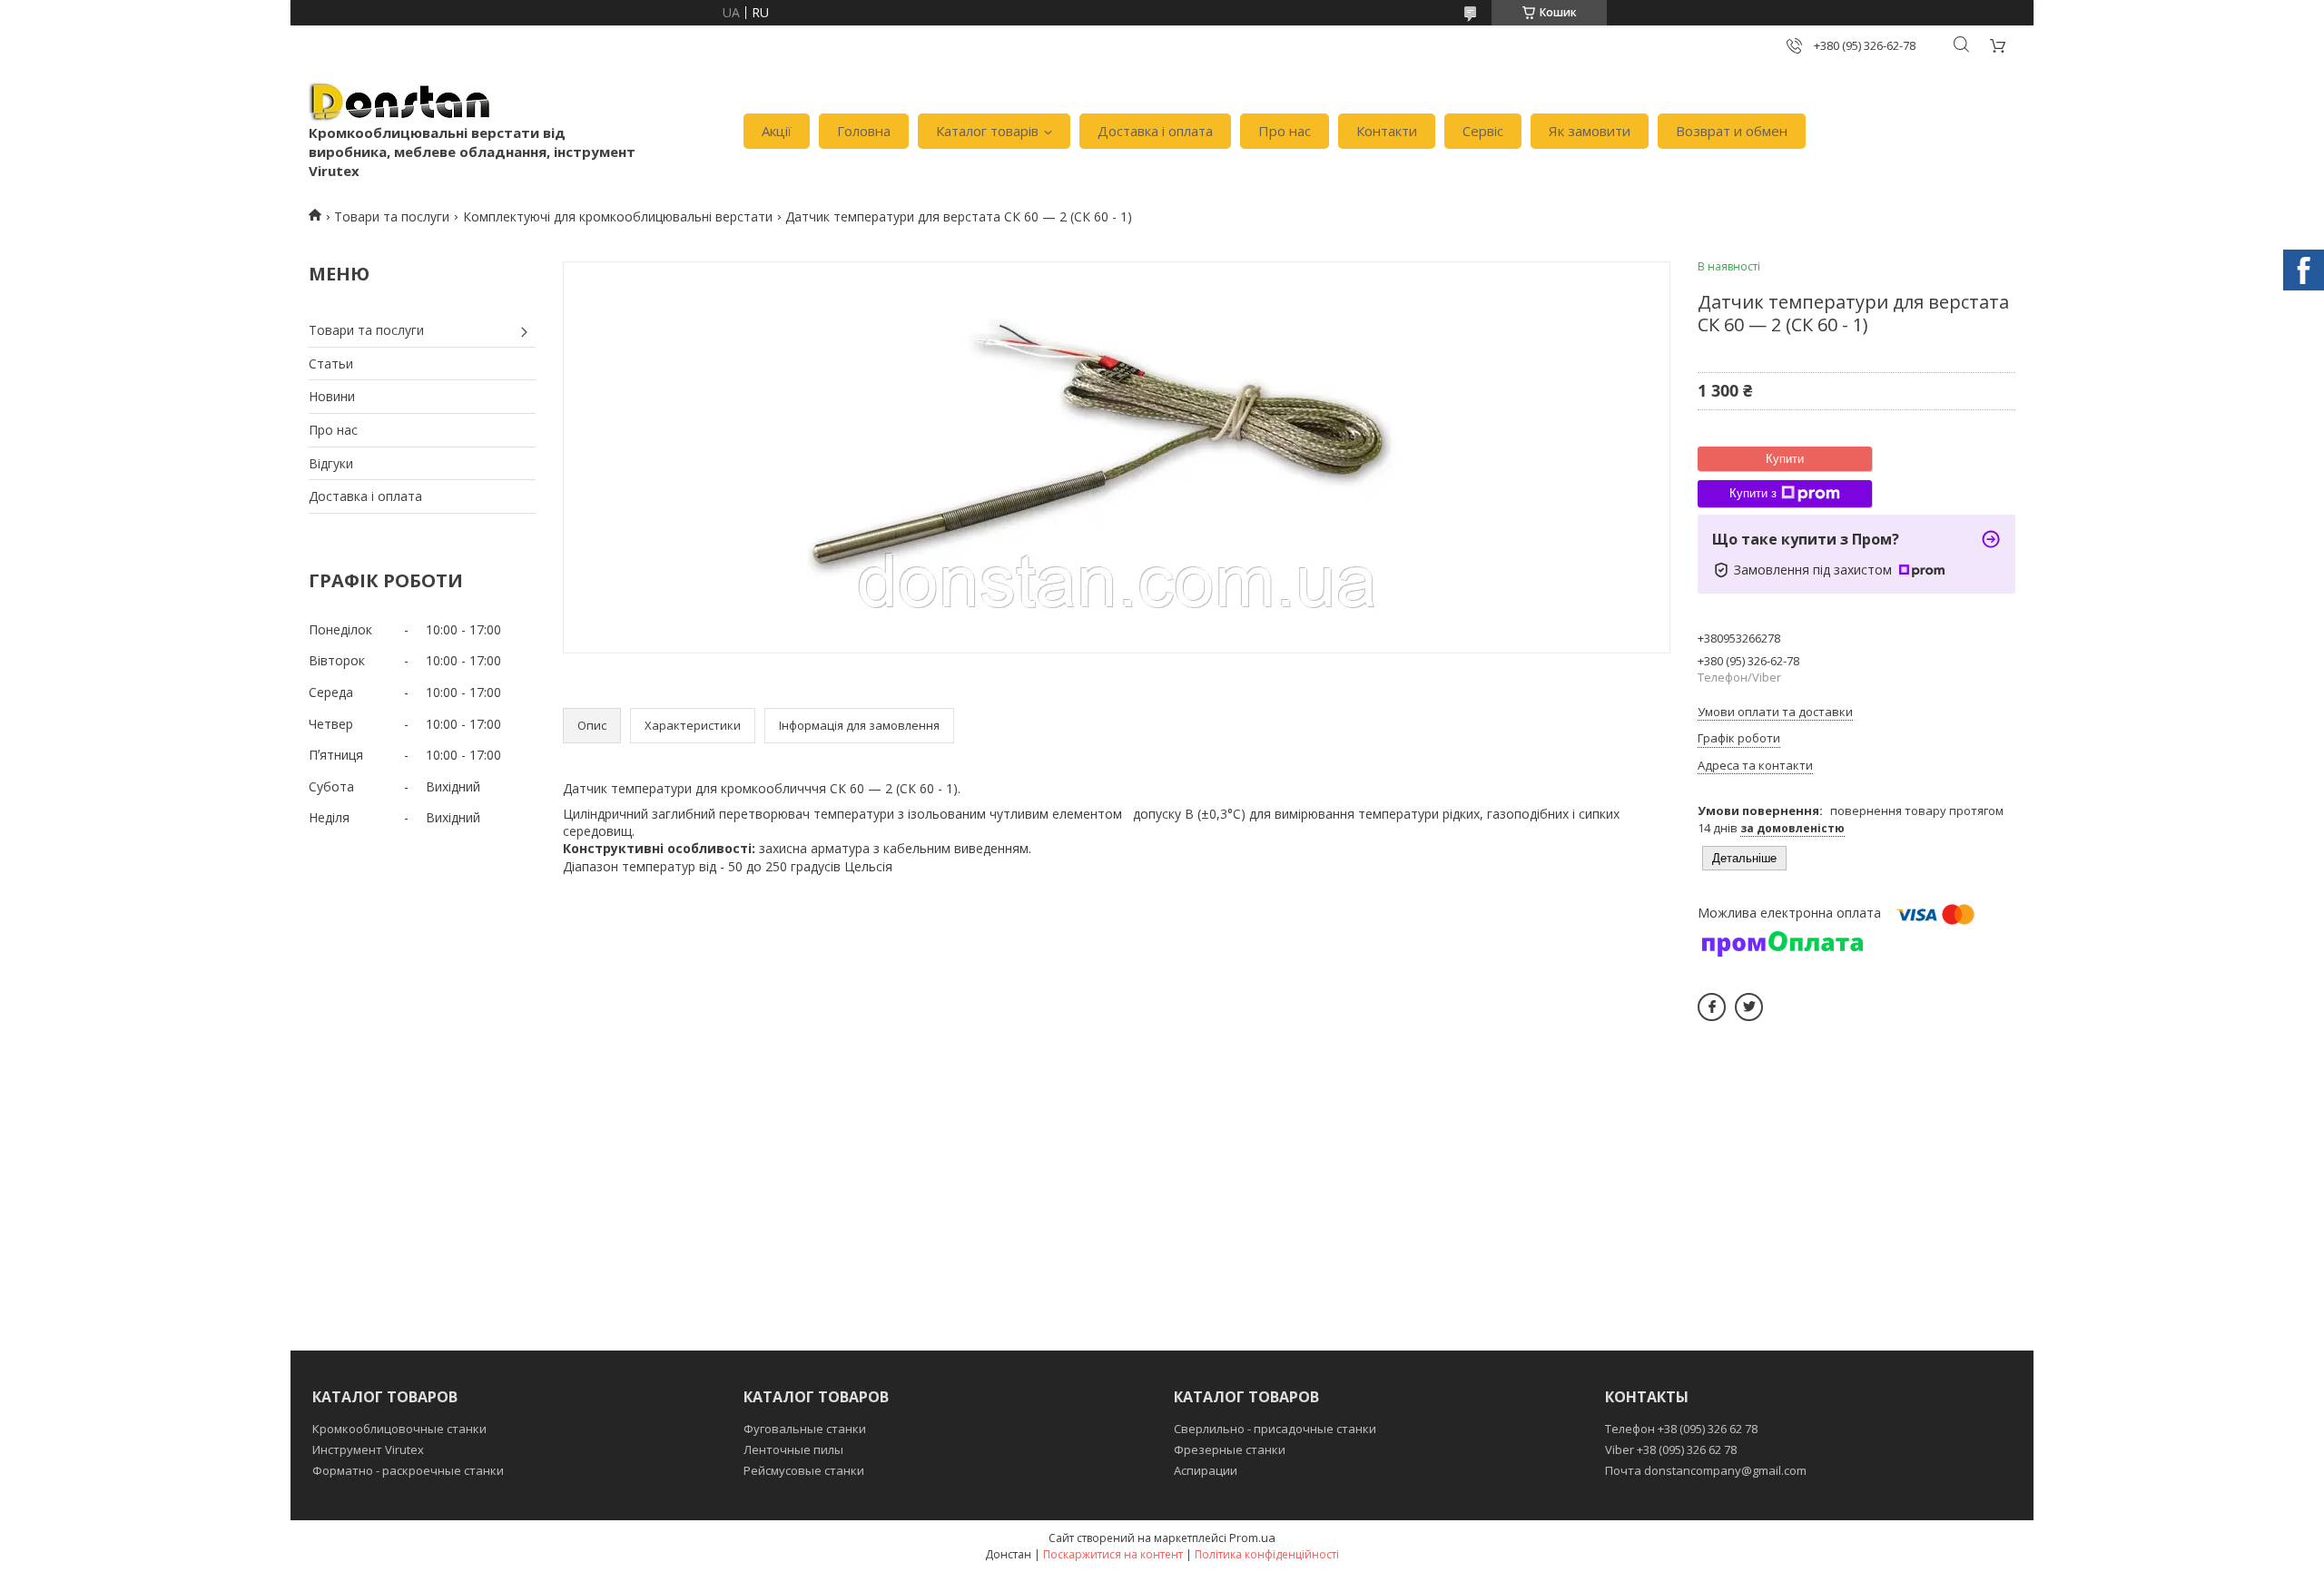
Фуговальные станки (805, 1429)
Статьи (331, 364)
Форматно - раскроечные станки (408, 1470)
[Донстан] (399, 103)
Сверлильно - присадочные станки (1275, 1429)
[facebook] (1712, 1007)
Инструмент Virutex (368, 1449)
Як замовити (1590, 131)
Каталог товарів (987, 131)
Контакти (1387, 131)
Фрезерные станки (1230, 1449)
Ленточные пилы (793, 1449)
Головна (864, 131)
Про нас (1285, 131)
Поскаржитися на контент (1113, 1554)
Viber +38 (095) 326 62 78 (1671, 1449)
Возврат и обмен (1732, 131)
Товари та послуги (392, 216)
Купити (1785, 459)
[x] (1749, 1007)
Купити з (1753, 493)
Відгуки (331, 463)
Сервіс (1483, 131)
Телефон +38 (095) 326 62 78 (1681, 1429)
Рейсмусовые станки (804, 1470)
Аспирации (1206, 1470)
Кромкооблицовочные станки (399, 1429)
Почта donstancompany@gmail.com (1706, 1470)
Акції (777, 131)
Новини (332, 396)
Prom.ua (1252, 1538)
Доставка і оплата (1155, 131)
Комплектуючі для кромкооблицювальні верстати (618, 216)
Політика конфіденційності (1267, 1554)
